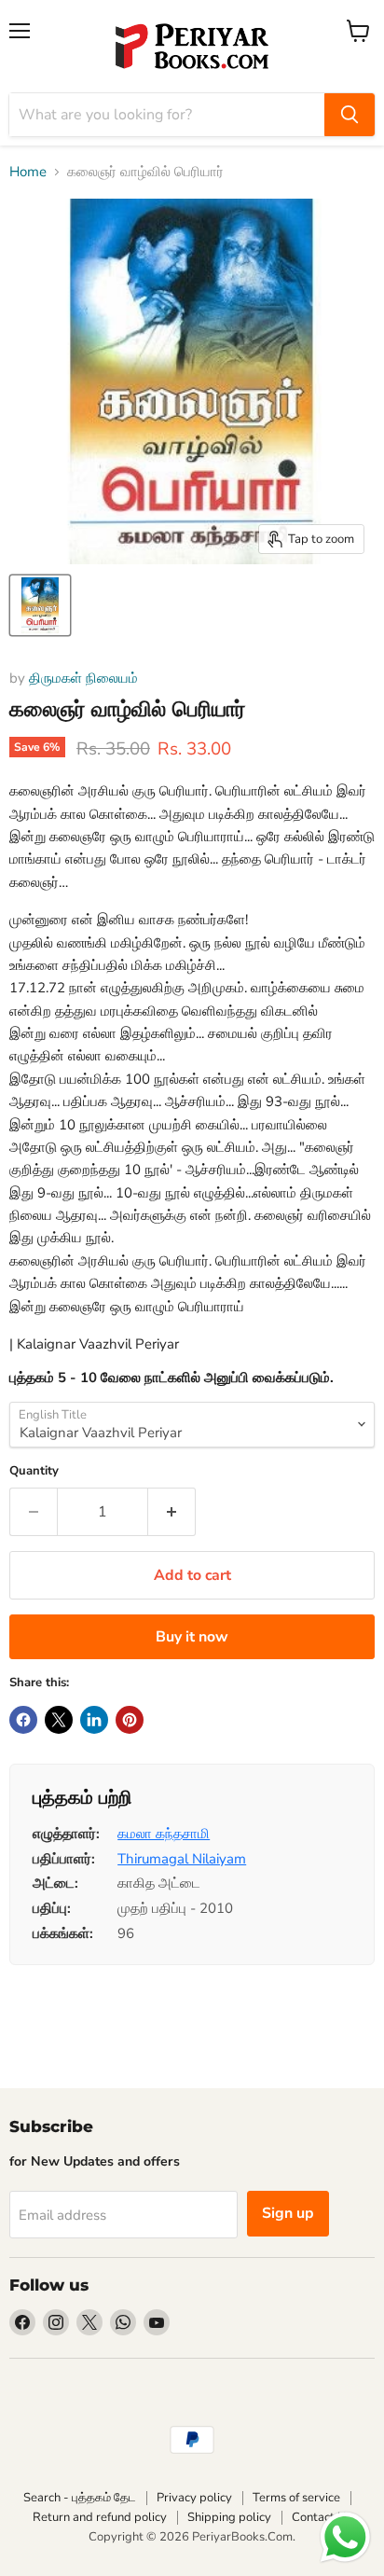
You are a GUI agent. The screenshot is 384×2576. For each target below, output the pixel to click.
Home (28, 172)
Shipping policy (229, 2517)
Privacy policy (194, 2498)
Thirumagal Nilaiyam (182, 1859)
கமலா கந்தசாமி (164, 1834)
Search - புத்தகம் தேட (80, 2498)
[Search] (350, 115)
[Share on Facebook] (23, 1720)
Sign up (288, 2213)
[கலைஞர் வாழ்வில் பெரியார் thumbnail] (40, 605)
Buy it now (192, 1637)
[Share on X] (59, 1720)
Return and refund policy (100, 2517)
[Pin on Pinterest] (130, 1720)
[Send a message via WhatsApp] (345, 2537)
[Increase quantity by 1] (172, 1512)
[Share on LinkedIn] (94, 1720)
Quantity (34, 1471)
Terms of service (296, 2498)
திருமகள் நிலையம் (83, 678)
